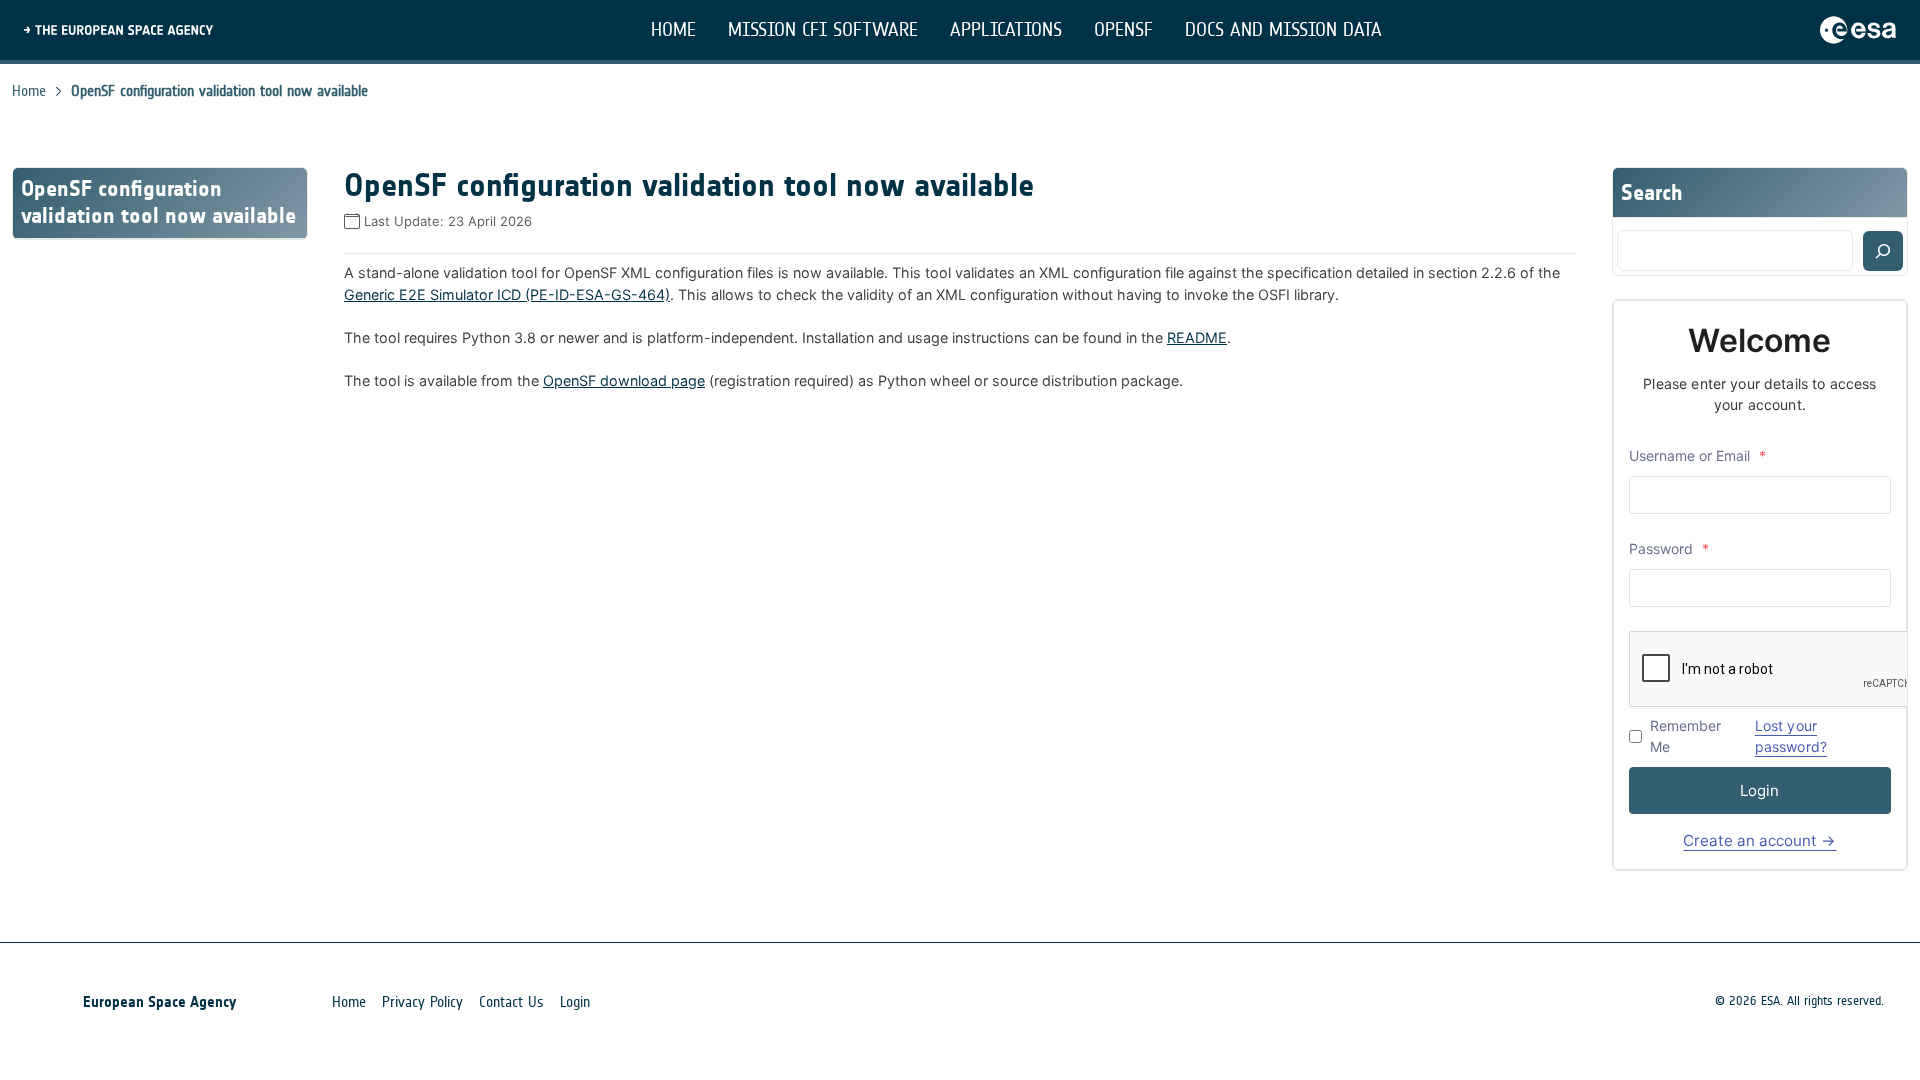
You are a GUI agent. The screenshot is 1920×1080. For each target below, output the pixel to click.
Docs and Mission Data (1283, 29)
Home (673, 29)
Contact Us (511, 1002)
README (1197, 337)
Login (1759, 790)
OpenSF (1123, 29)
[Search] (1883, 251)
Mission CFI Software (823, 29)
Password (1669, 548)
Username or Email (1697, 455)
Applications (1006, 29)
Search (1652, 192)
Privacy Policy (422, 1002)
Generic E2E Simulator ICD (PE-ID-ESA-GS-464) (507, 294)
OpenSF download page (624, 380)
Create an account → (1759, 840)
